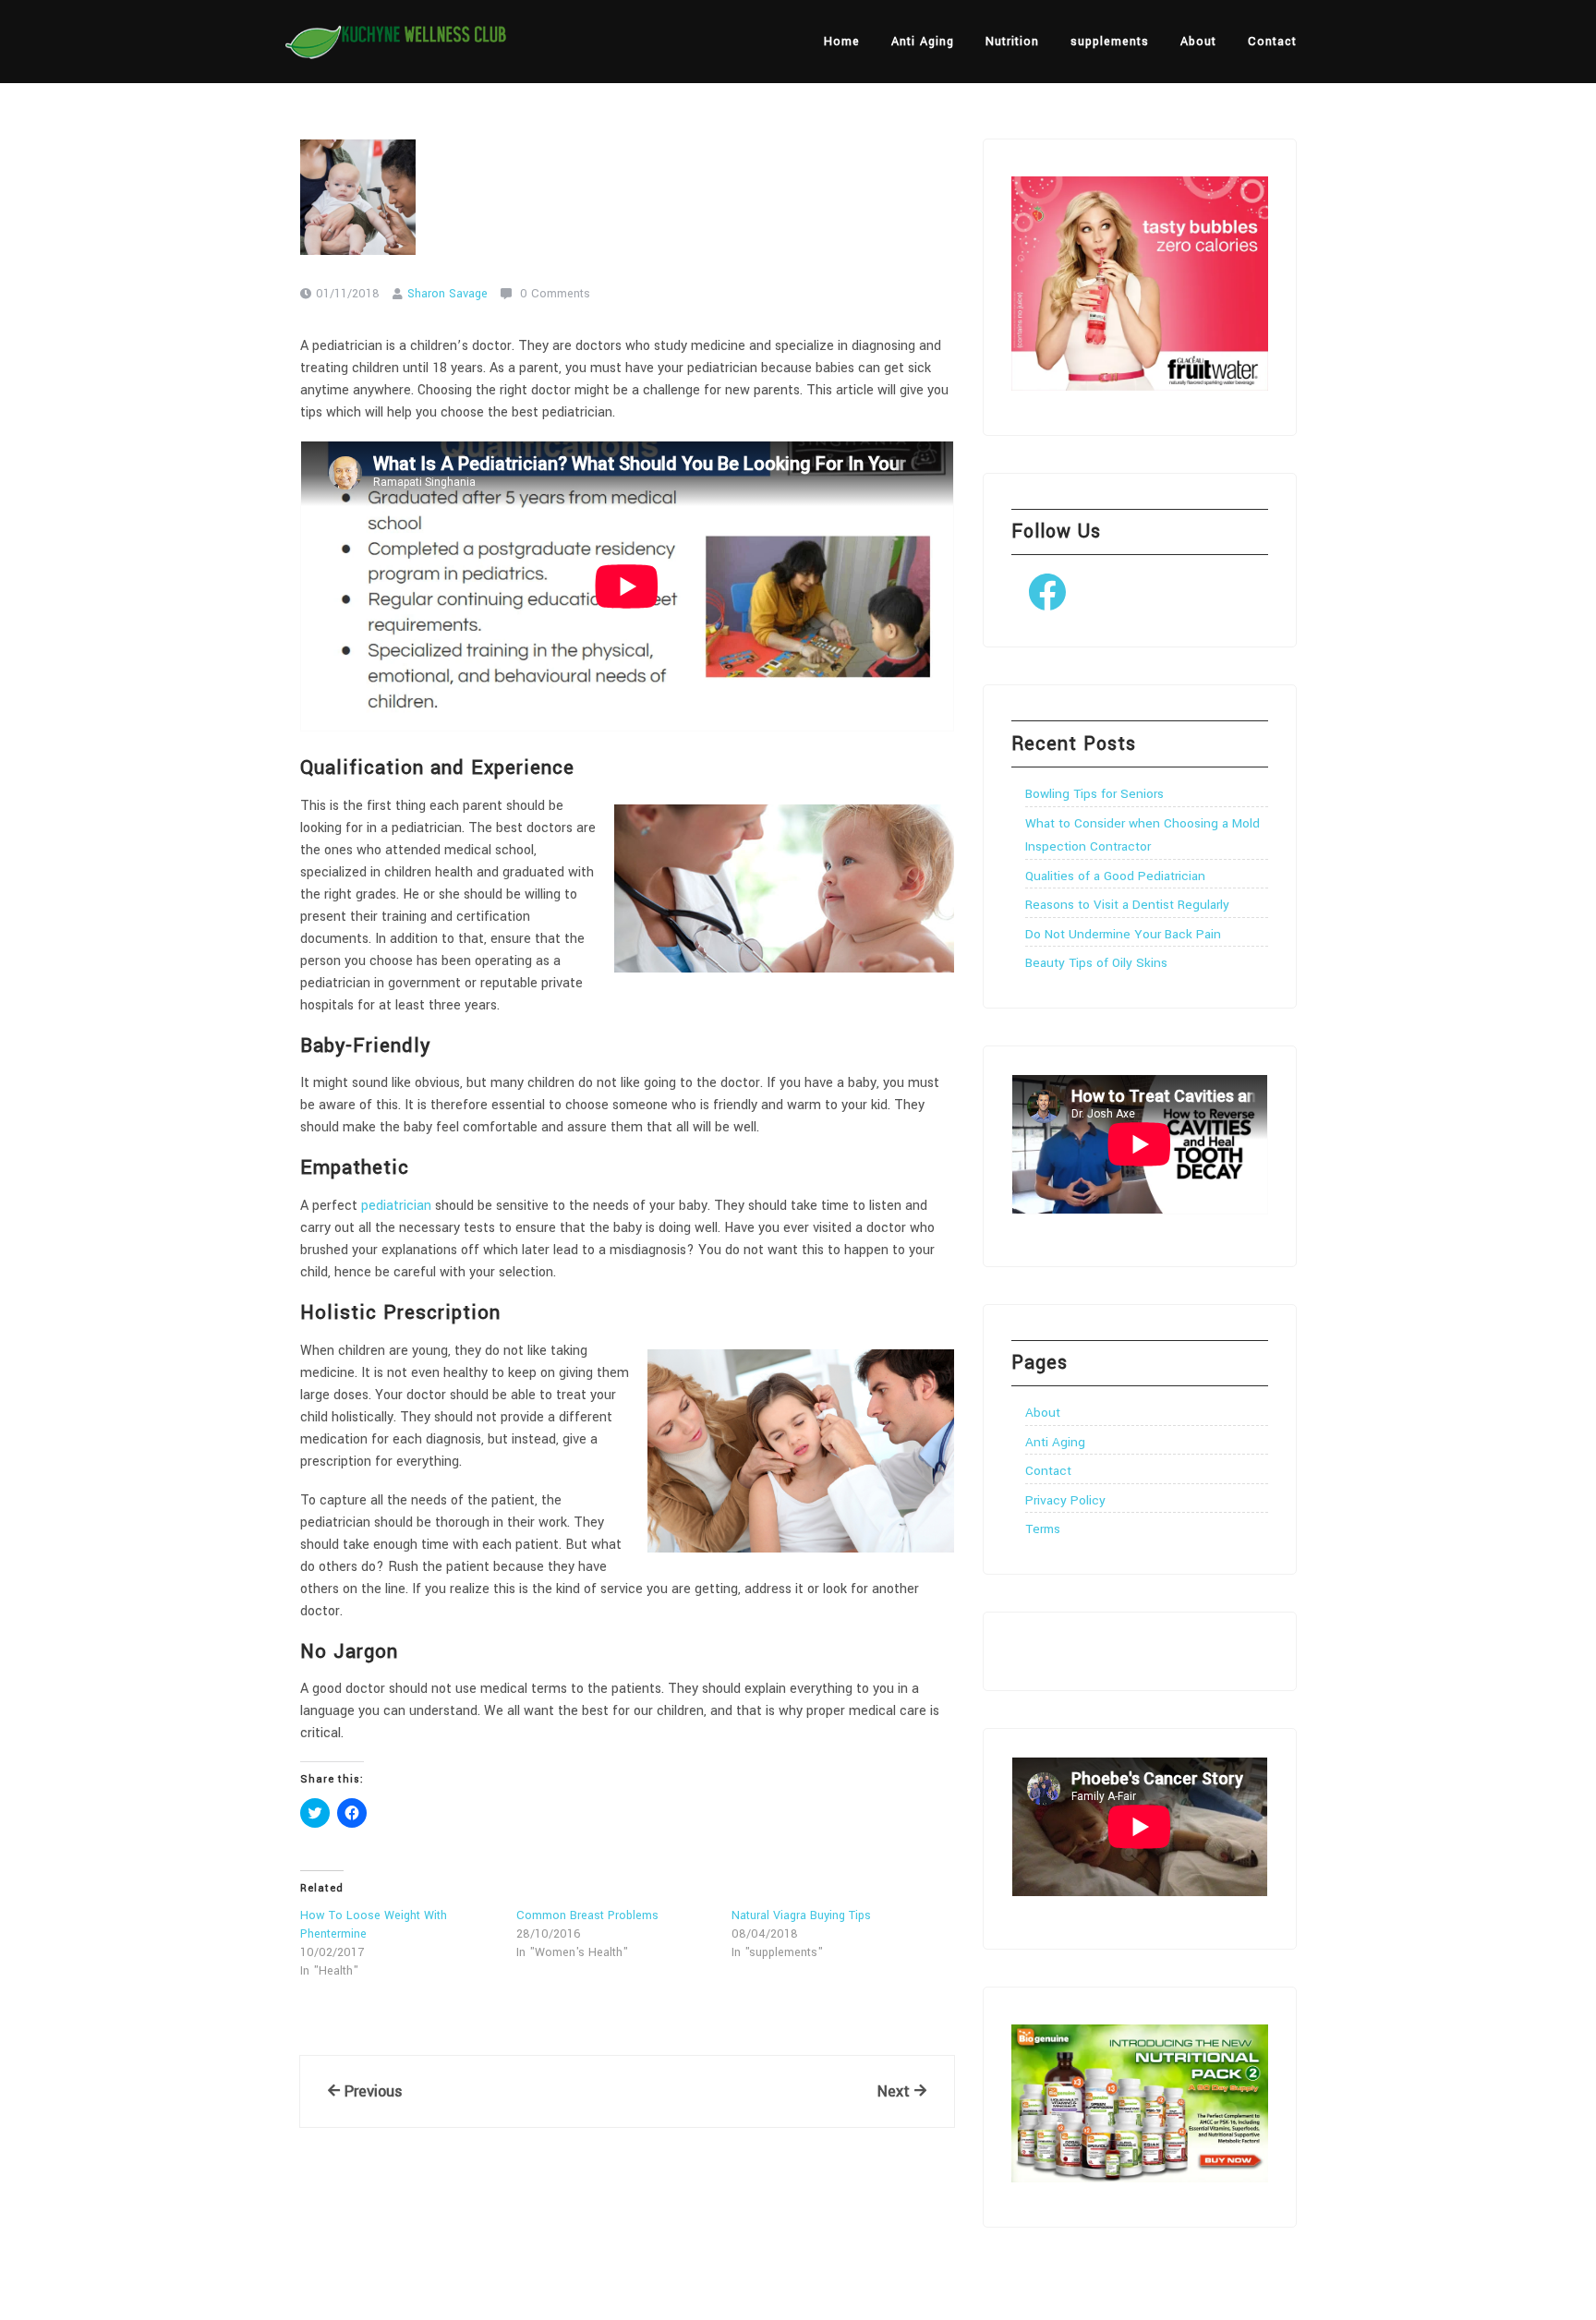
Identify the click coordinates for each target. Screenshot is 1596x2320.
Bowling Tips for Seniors (1094, 794)
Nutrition (1012, 42)
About (1198, 42)
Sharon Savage (447, 294)
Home (842, 42)
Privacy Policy (1065, 1500)
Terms (1043, 1529)
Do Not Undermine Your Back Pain (1123, 934)
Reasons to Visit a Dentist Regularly (1127, 905)
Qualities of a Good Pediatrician (1115, 876)
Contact (1272, 42)
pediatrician (396, 1206)
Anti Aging (923, 42)
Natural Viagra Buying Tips (801, 1915)
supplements (1110, 42)
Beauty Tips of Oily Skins (1096, 963)
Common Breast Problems (587, 1915)
